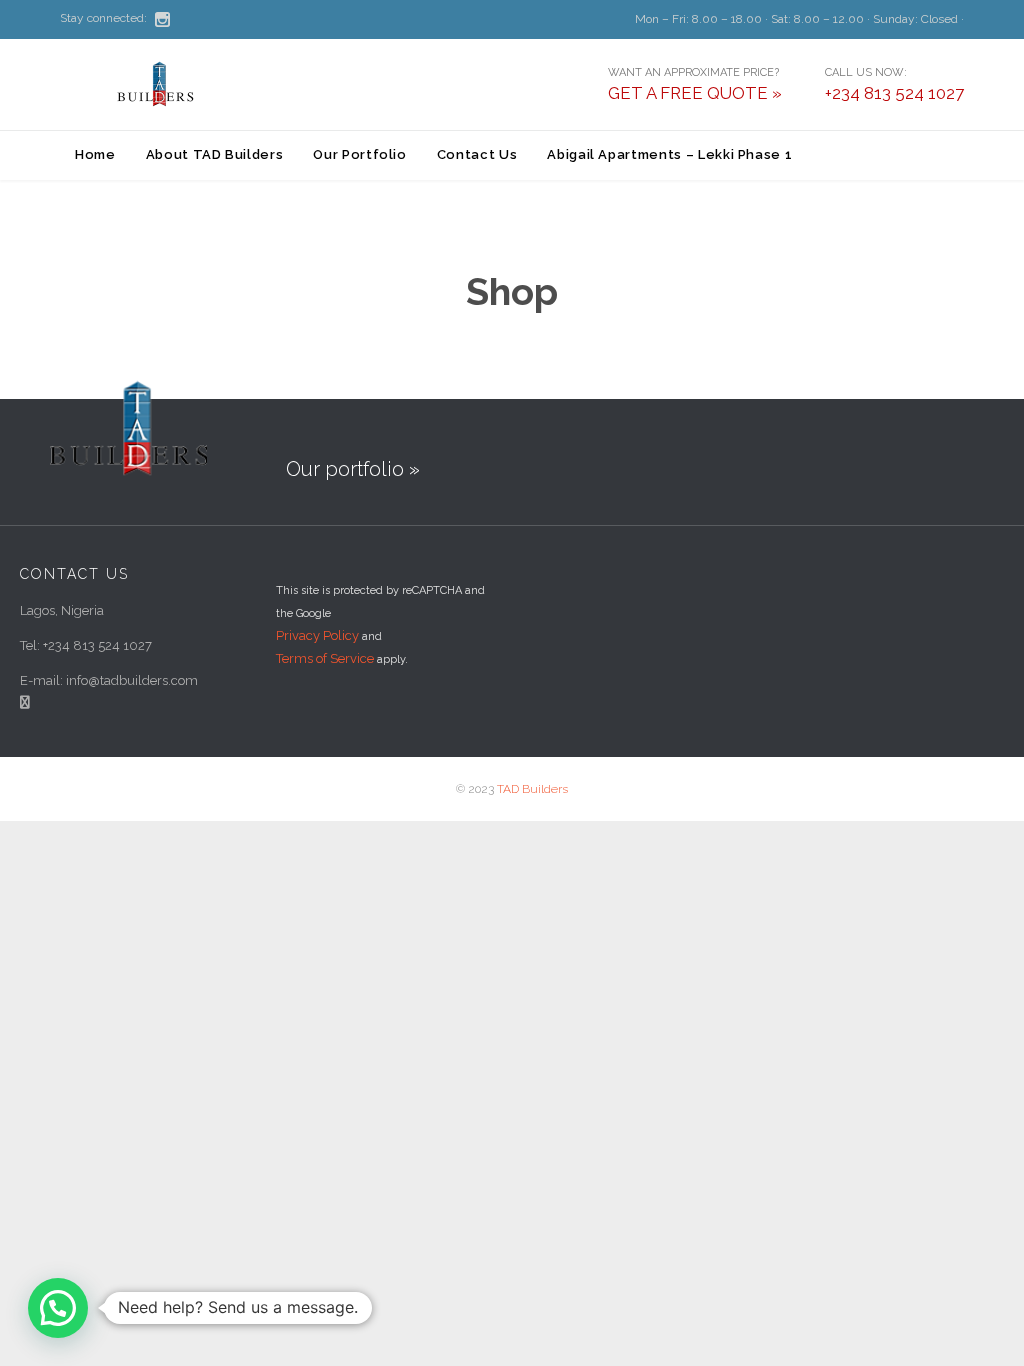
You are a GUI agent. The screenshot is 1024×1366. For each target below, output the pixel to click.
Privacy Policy (317, 635)
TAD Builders (532, 789)
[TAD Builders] (160, 84)
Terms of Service (325, 658)
